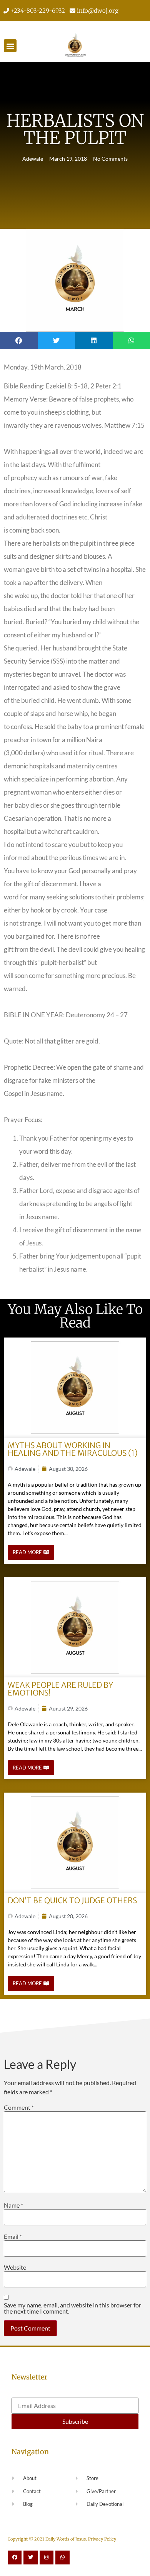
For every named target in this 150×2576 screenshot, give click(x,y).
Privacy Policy (102, 2539)
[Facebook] (15, 2558)
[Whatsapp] (62, 2558)
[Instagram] (47, 2558)
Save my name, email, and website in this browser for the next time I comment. (72, 2308)
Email (13, 2237)
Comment (19, 2107)
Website (15, 2267)
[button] (10, 46)
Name (13, 2205)
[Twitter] (30, 2558)
